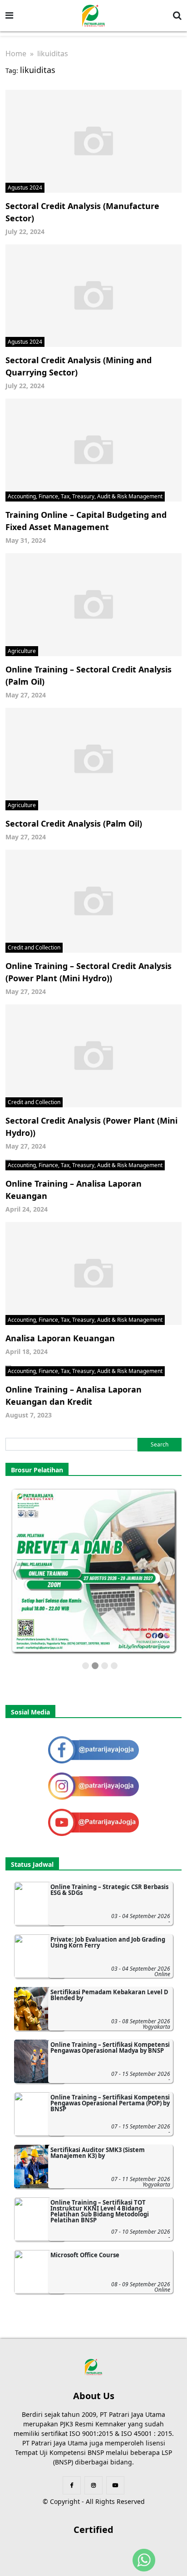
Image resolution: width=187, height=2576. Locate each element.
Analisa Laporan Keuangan (60, 1338)
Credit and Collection (34, 947)
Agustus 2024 (25, 187)
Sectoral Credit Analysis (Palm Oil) (74, 823)
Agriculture (22, 651)
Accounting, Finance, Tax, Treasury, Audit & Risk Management (85, 496)
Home (16, 54)
